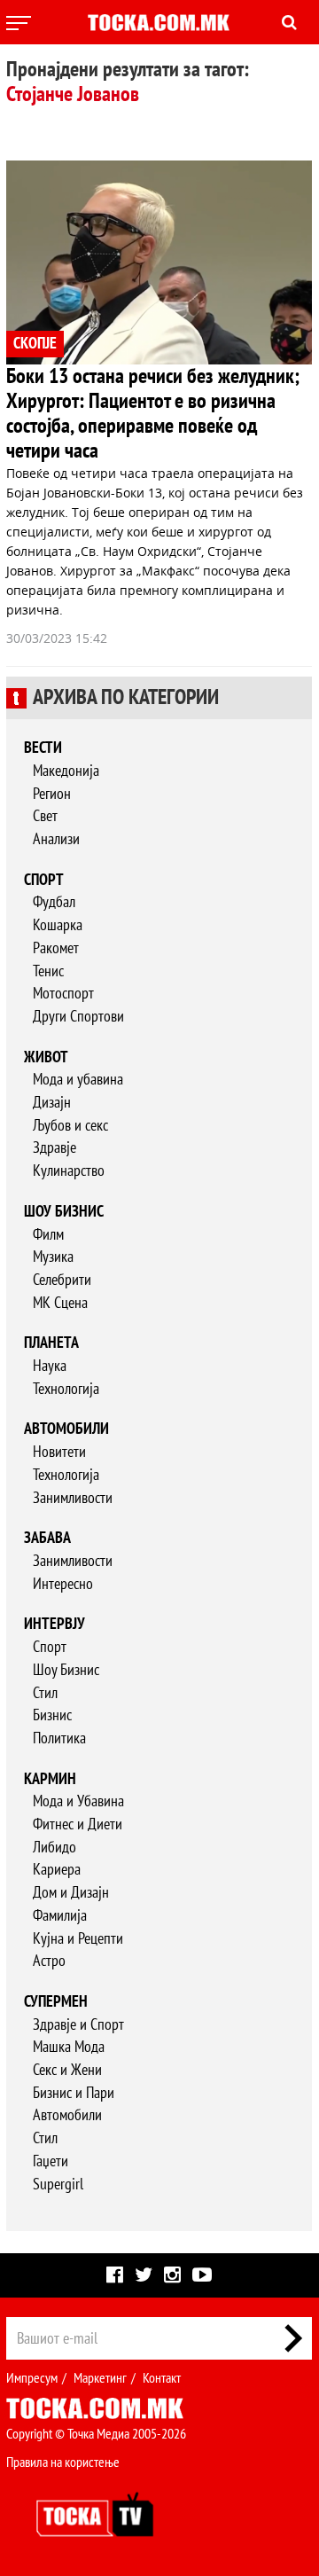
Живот (46, 1057)
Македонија (66, 771)
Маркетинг (100, 2378)
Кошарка (58, 925)
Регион (52, 794)
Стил (45, 1693)
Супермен (56, 2002)
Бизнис (52, 1715)
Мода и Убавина (78, 1801)
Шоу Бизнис (66, 1670)
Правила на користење (63, 2462)
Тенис (48, 971)
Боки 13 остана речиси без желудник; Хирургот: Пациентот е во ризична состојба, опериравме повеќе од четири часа (153, 414)
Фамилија (60, 1916)
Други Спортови (78, 1017)
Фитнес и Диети (78, 1824)
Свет (45, 816)
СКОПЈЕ (35, 344)
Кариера (57, 1870)
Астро (49, 1961)
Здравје (54, 1148)
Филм (48, 1235)
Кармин (50, 1779)
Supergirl (58, 2185)
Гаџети (51, 2161)
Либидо (54, 1848)
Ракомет (56, 948)
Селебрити (62, 1280)
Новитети (59, 1452)
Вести (43, 748)
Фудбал (54, 902)
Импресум (32, 2378)
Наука (50, 1366)
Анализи (56, 839)
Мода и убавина (78, 1080)
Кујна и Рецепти (78, 1939)
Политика (59, 1738)
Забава (47, 1538)
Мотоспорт (63, 994)
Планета (51, 1343)
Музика (53, 1257)
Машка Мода (69, 2047)
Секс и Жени (67, 2070)
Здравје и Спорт (78, 2025)
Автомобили (66, 1429)
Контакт (162, 2378)
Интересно (63, 1584)
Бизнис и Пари (74, 2093)
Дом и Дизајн (71, 1893)
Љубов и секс (70, 1126)
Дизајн (52, 1103)
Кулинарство (69, 1171)
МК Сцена (60, 1303)
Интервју (54, 1624)
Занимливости (73, 1498)
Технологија (66, 1389)
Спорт (44, 880)
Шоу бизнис (64, 1212)
